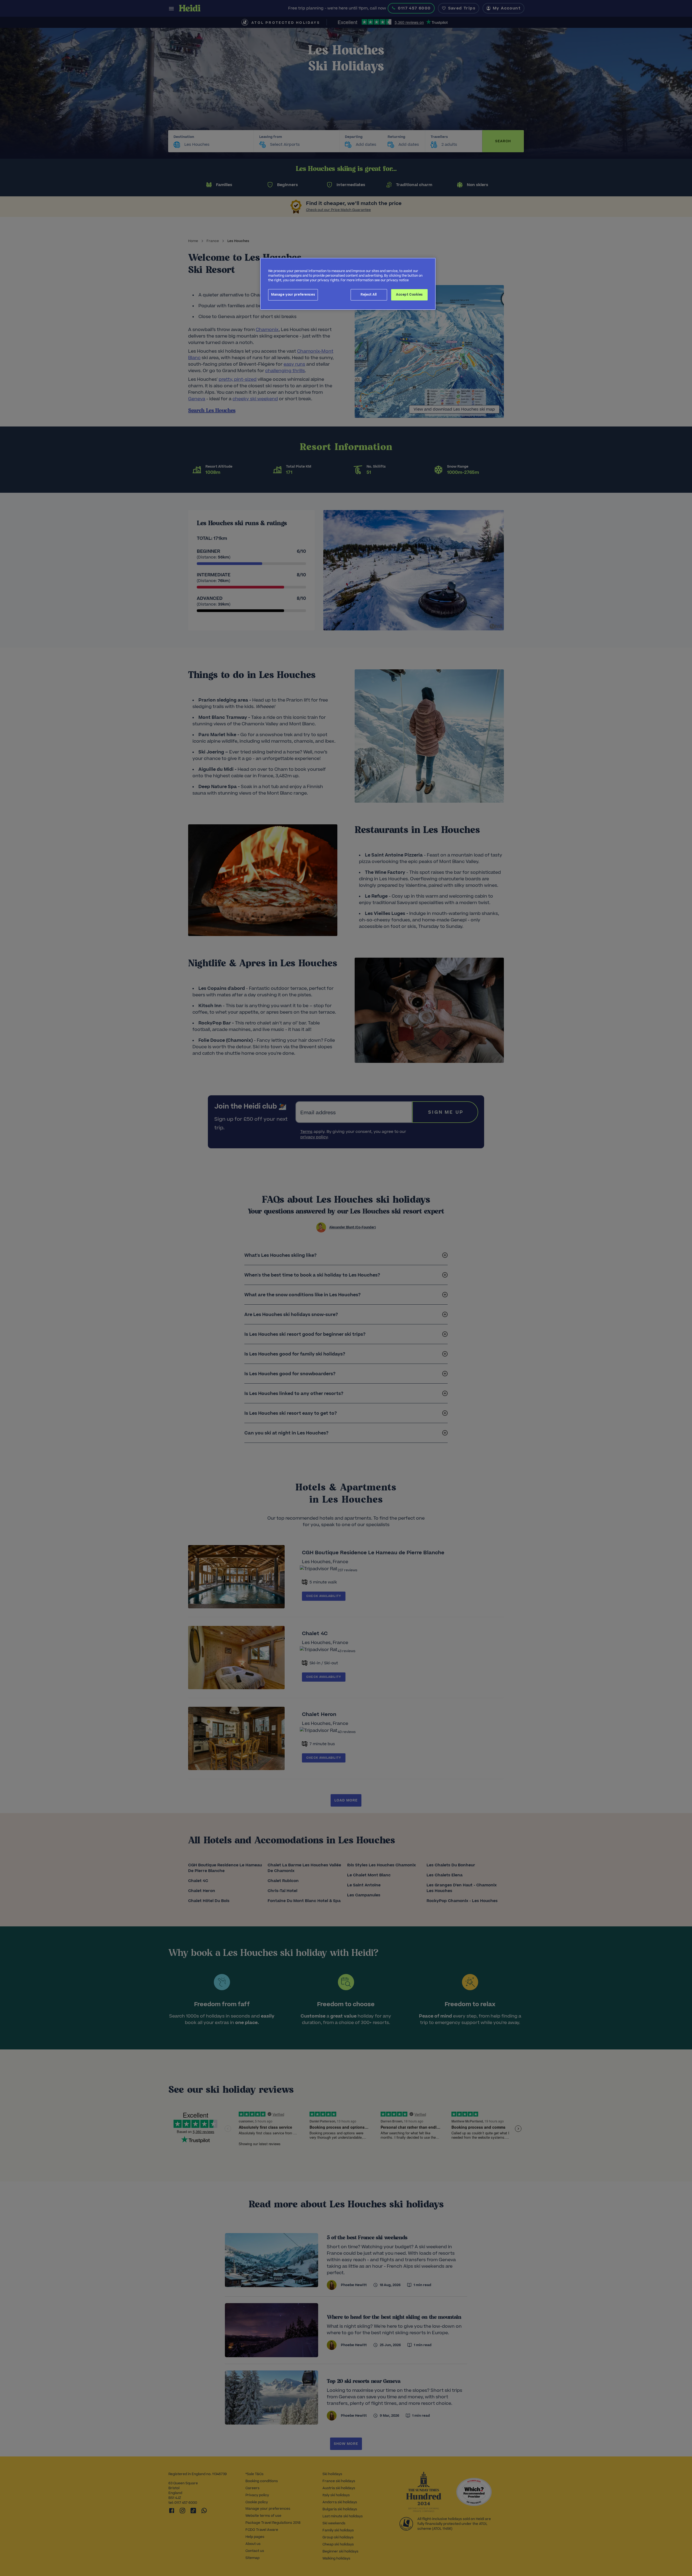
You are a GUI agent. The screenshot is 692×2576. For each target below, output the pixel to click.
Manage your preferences (293, 295)
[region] (348, 284)
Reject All (369, 295)
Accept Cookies (409, 295)
